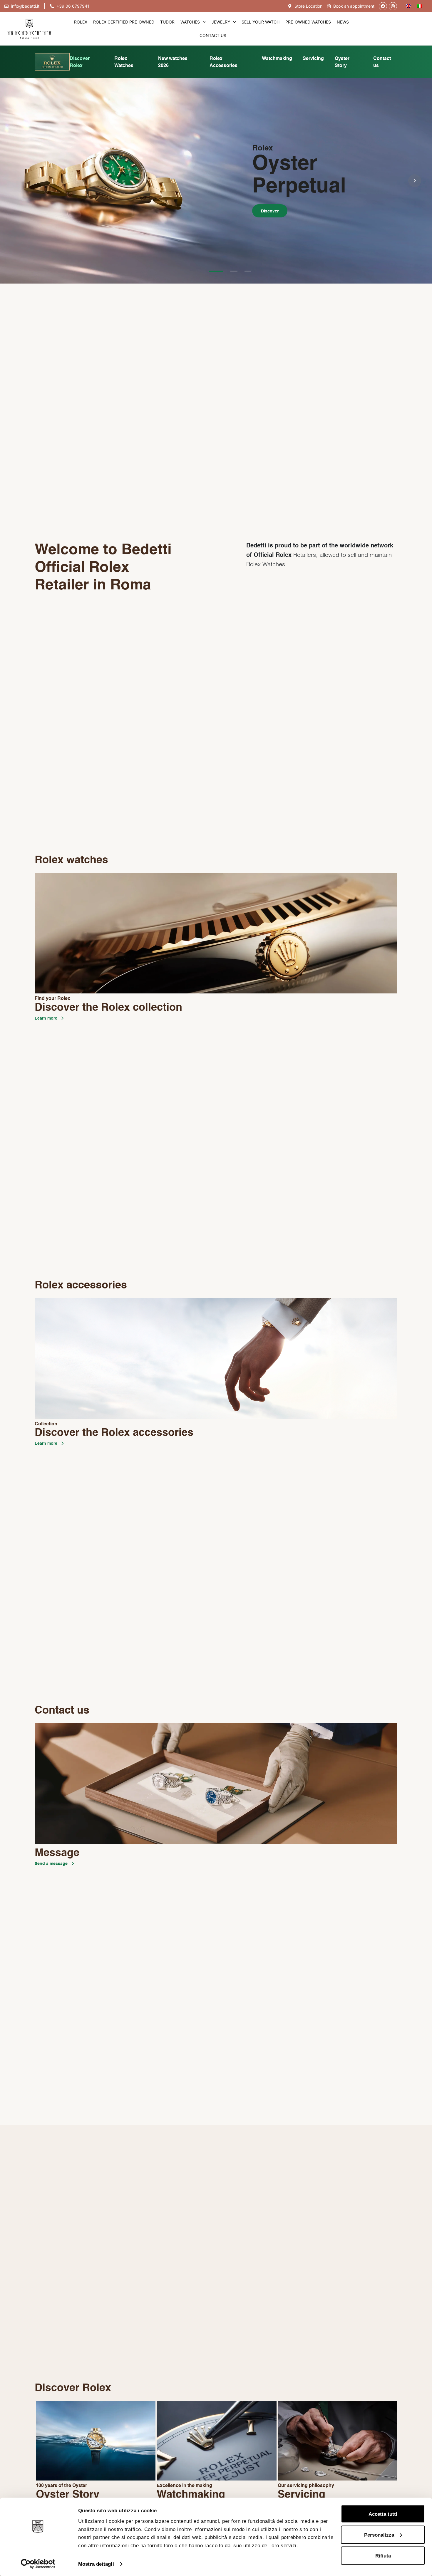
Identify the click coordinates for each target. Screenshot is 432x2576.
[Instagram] (393, 6)
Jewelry (221, 22)
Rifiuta (383, 2555)
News (343, 22)
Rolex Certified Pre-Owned (124, 22)
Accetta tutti (383, 2514)
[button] (17, 181)
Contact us (213, 35)
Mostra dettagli (96, 2564)
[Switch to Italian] (420, 6)
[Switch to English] (408, 6)
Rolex (81, 22)
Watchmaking (277, 59)
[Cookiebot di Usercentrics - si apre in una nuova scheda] (38, 2564)
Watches (190, 22)
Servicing (313, 59)
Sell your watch (261, 22)
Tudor (167, 22)
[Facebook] (383, 6)
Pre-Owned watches (308, 22)
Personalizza (379, 2535)
